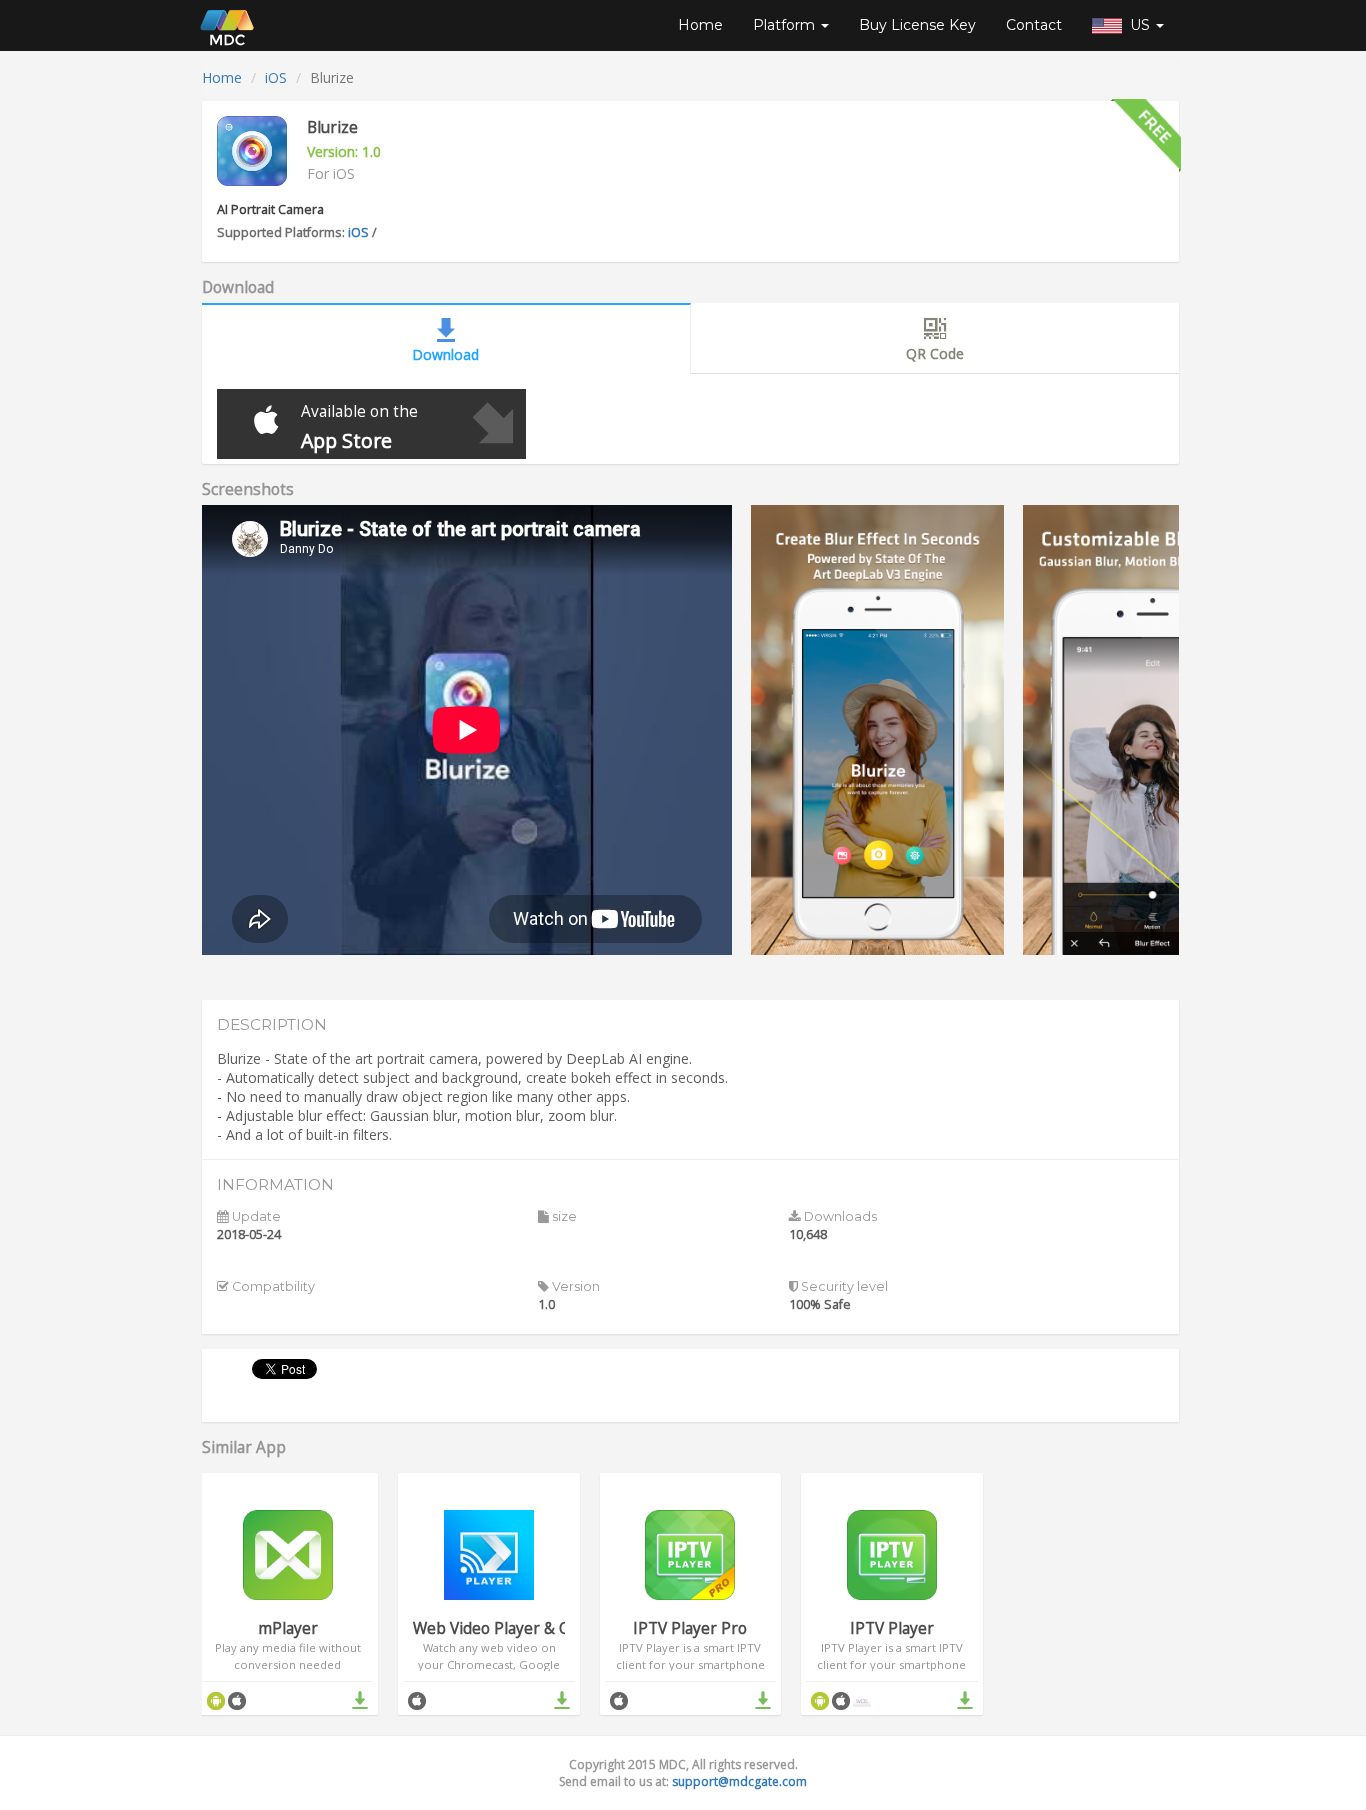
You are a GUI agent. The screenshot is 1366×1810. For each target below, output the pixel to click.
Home (700, 25)
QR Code (935, 353)
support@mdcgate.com (739, 1781)
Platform (786, 25)
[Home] (227, 25)
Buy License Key (917, 25)
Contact (1034, 25)
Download (445, 354)
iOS (276, 77)
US (1138, 25)
